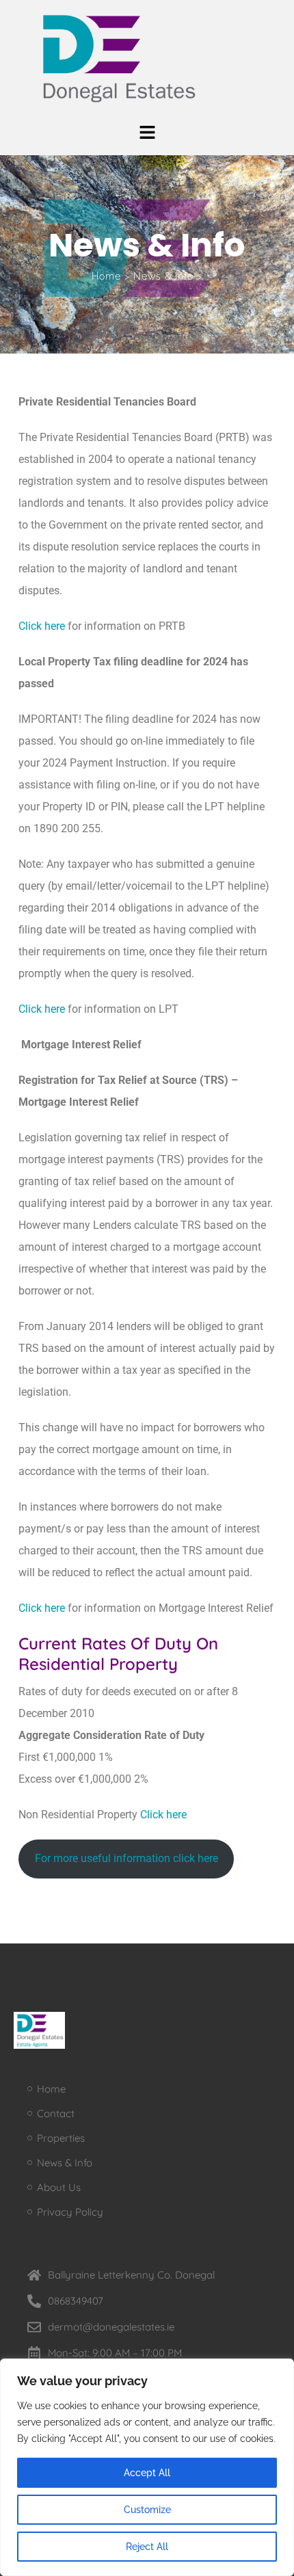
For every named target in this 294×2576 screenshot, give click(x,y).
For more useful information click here (126, 1858)
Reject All (147, 2547)
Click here (43, 626)
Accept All (147, 2473)
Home (106, 276)
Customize (147, 2510)
